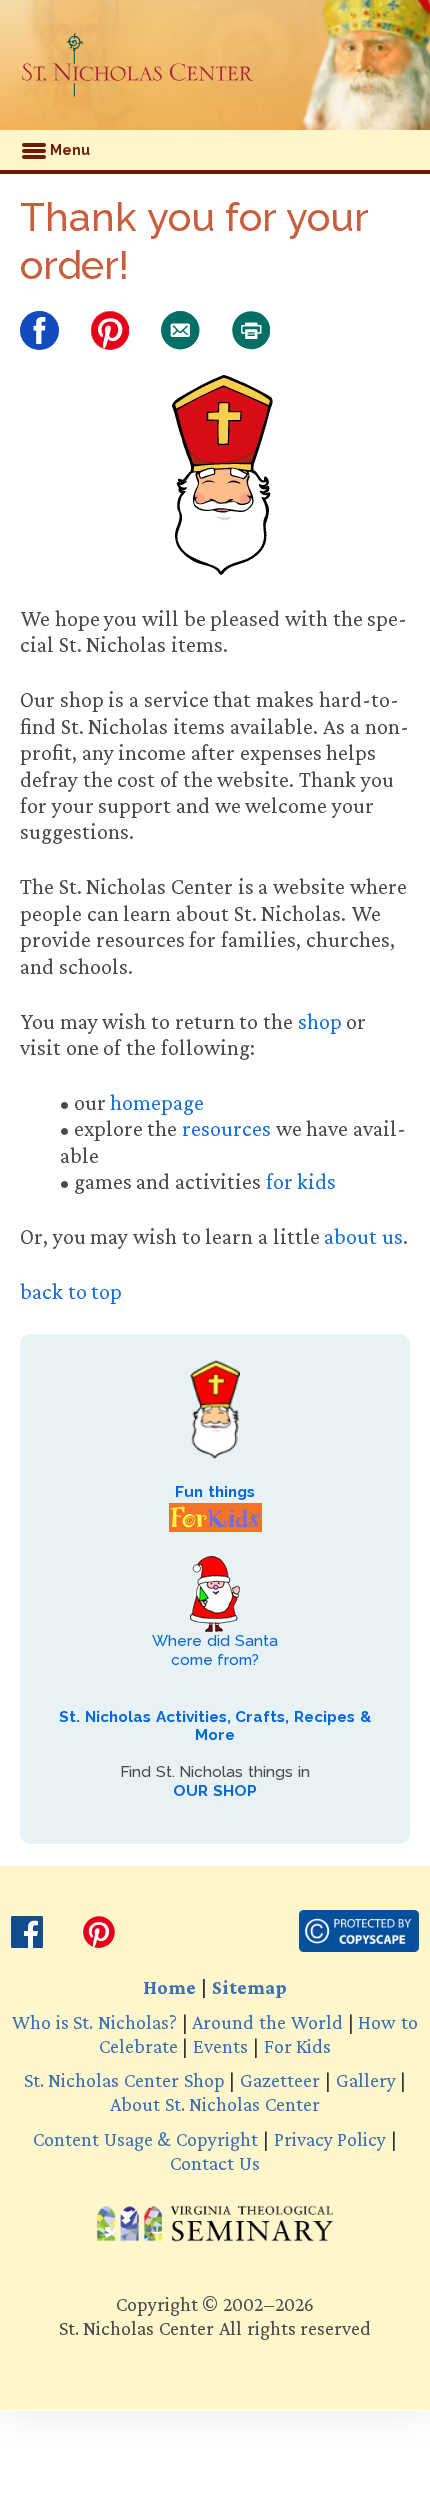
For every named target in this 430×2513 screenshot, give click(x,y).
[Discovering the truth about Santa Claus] (137, 65)
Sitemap (249, 1987)
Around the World (267, 2022)
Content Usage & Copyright (145, 2139)
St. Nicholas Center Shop (124, 2080)
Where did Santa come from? (214, 1650)
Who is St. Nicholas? (94, 2022)
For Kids (297, 2046)
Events (220, 2046)
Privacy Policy (330, 2139)
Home (169, 1987)
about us (363, 1236)
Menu (68, 150)
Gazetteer (280, 2080)
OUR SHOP (215, 1791)
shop (320, 1021)
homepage (157, 1102)
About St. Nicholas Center (215, 2104)
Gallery (366, 2080)
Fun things (215, 1492)
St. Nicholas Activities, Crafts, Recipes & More (214, 1726)
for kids (301, 1181)
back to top (71, 1291)
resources (226, 1128)
